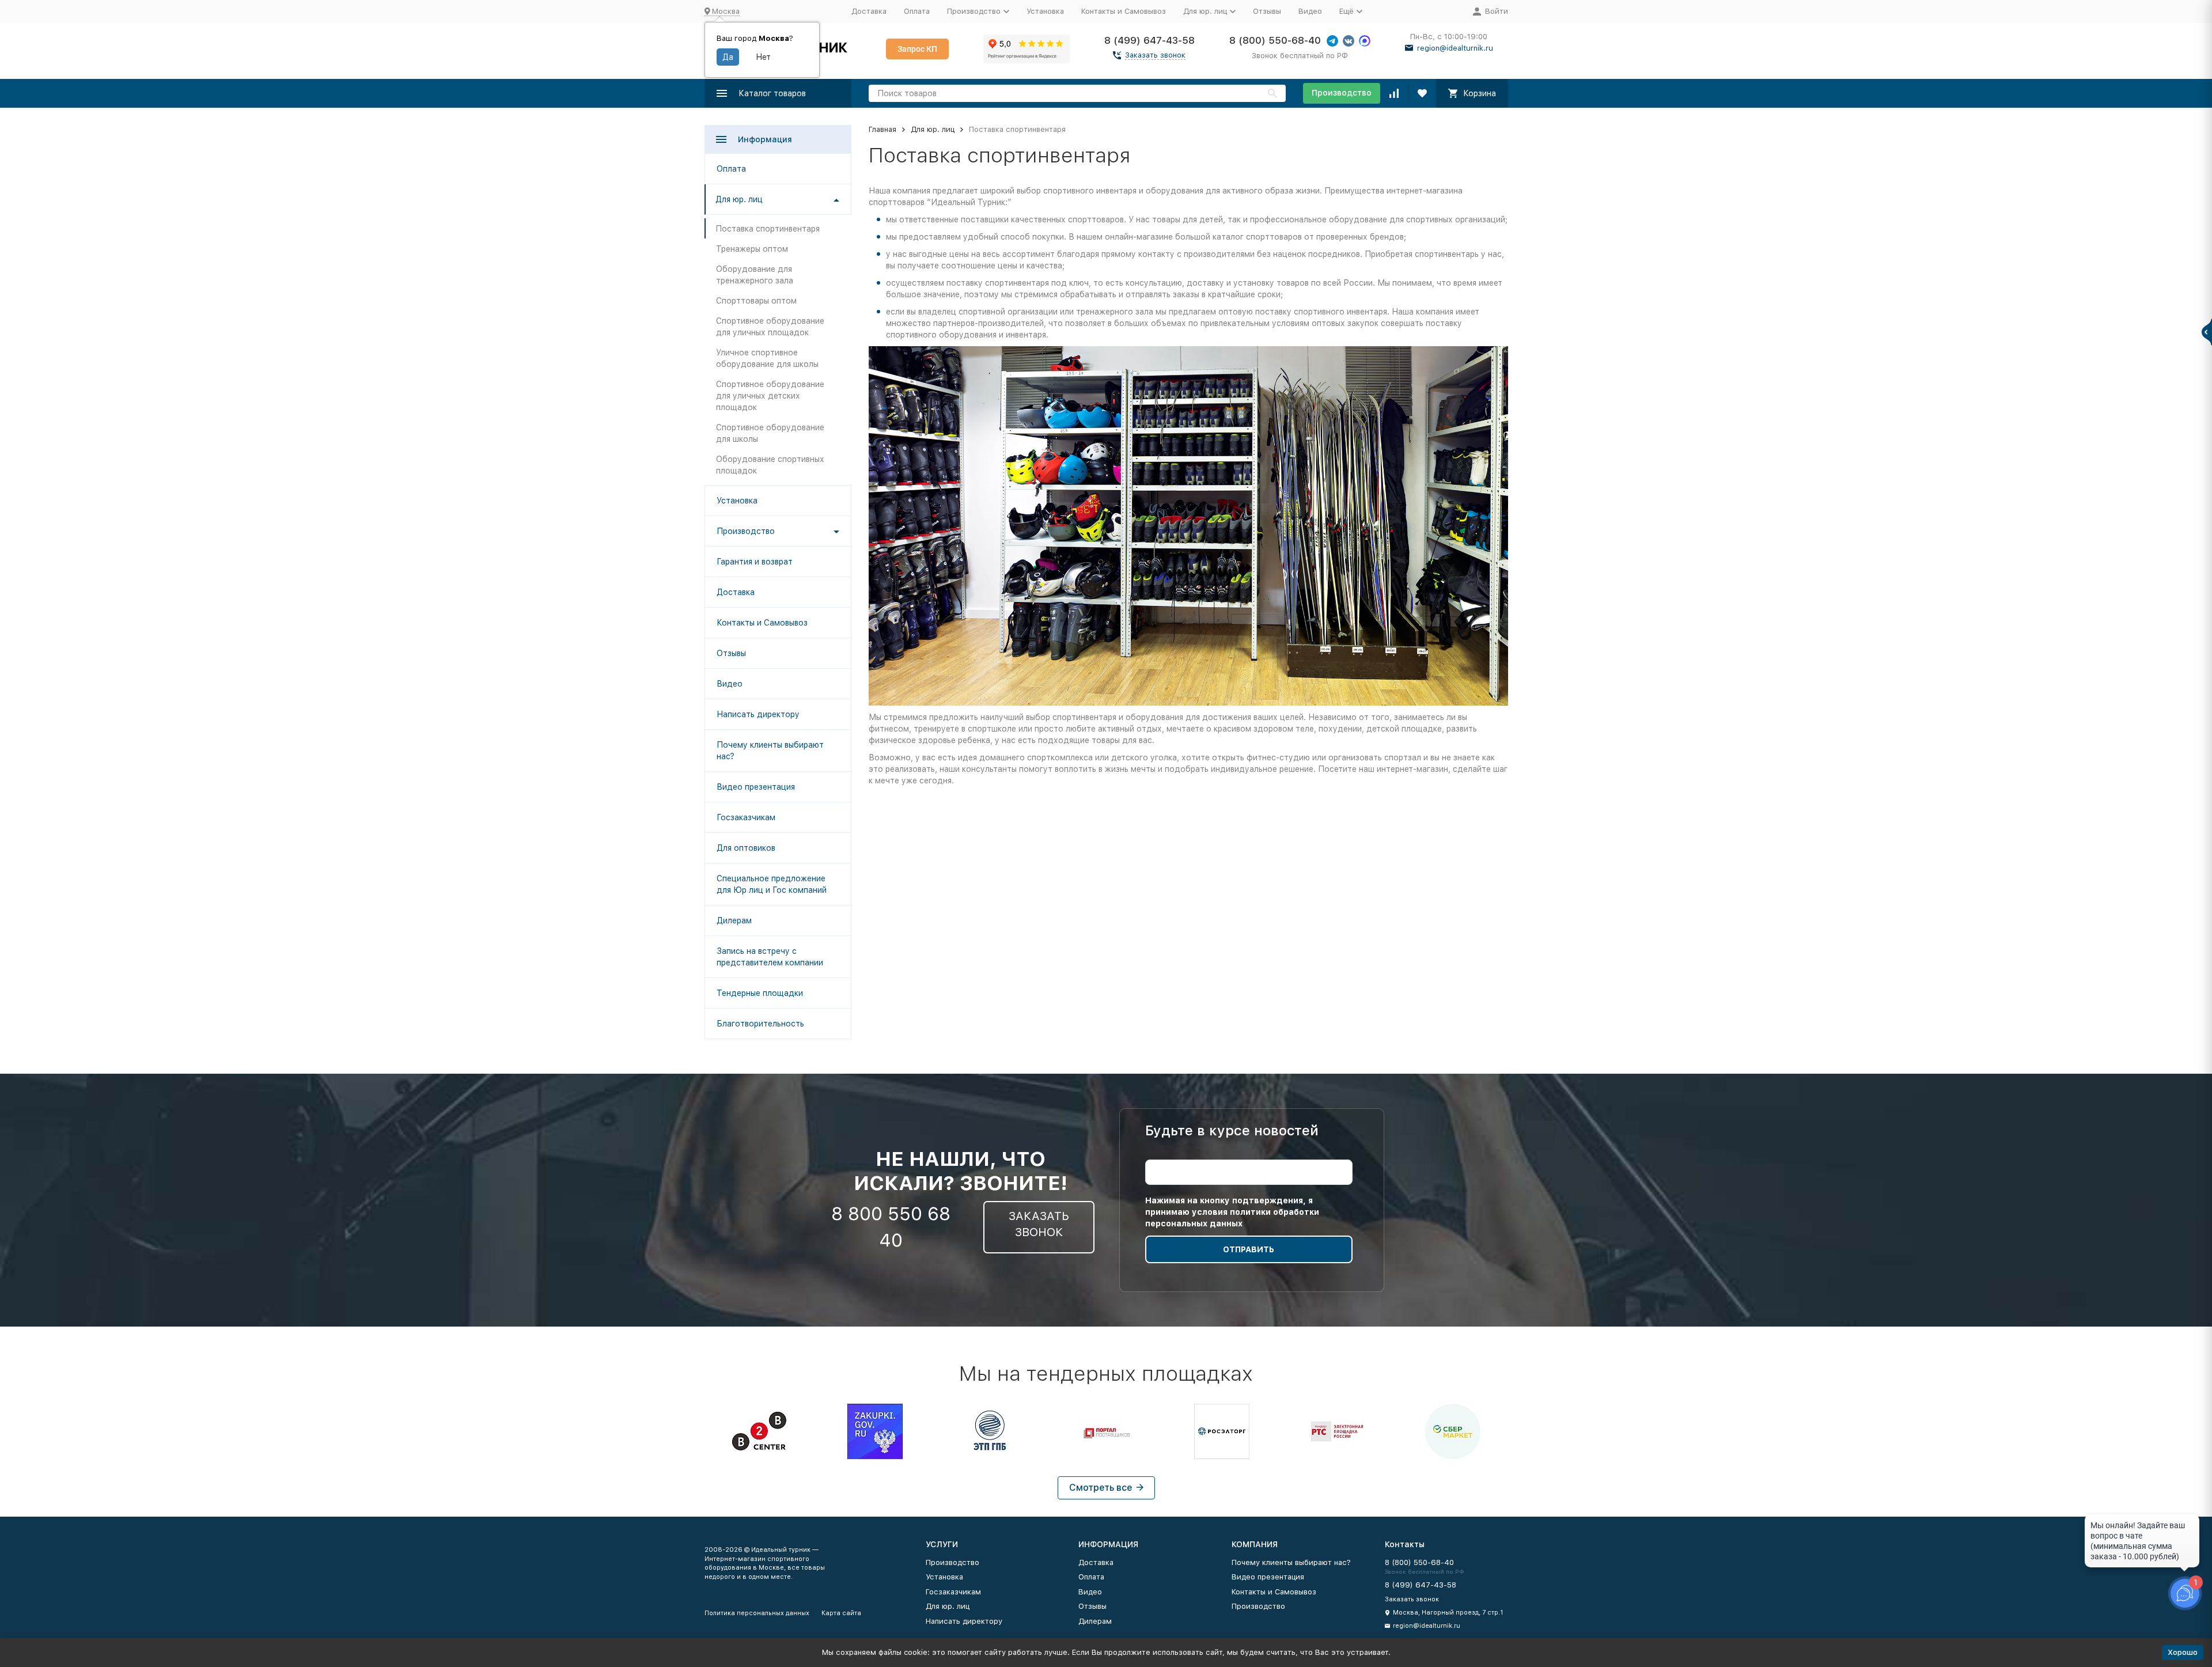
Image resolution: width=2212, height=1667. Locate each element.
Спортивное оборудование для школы (770, 433)
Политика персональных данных (757, 1613)
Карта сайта (841, 1613)
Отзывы (1267, 11)
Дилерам (734, 920)
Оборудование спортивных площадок (770, 465)
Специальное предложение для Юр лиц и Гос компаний (772, 884)
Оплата (917, 11)
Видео (1310, 11)
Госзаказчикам (746, 817)
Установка (1045, 11)
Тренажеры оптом (752, 249)
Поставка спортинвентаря (768, 229)
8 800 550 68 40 (891, 1227)
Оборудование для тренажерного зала (755, 275)
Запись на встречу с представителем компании (770, 957)
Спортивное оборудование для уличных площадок (770, 327)
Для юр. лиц (933, 129)
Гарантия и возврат (755, 562)
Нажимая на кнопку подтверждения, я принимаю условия (1232, 1212)
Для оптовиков (746, 848)
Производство (1342, 93)
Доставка (869, 11)
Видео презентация (756, 787)
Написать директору (758, 714)
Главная (882, 129)
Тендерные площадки (760, 993)
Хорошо (2183, 1652)
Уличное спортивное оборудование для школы (767, 358)
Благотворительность (760, 1024)
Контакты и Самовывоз (1124, 11)
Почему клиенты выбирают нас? (770, 751)
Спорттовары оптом (756, 301)
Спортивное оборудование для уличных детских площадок (770, 396)
